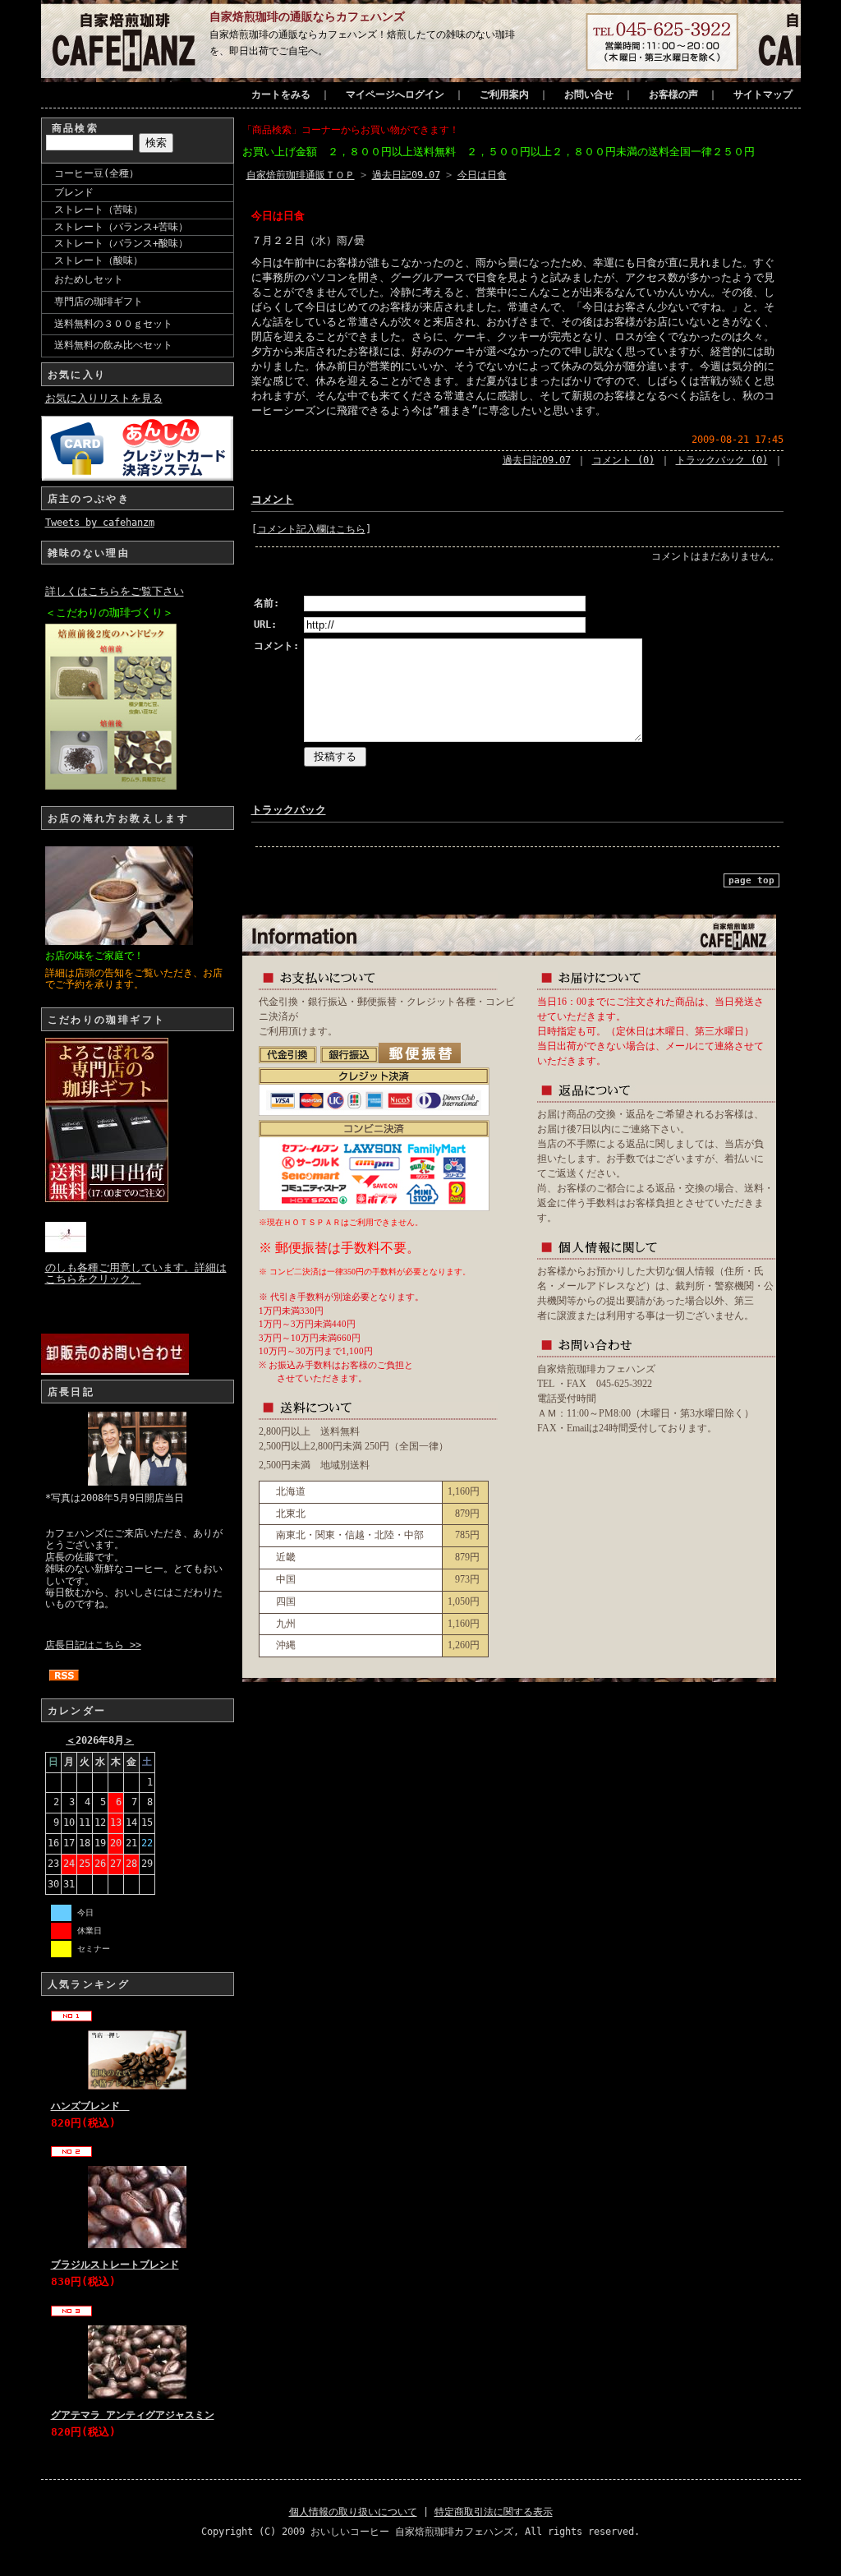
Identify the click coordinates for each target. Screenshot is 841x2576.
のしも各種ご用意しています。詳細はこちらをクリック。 (136, 1273)
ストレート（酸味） (99, 260)
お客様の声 (673, 94)
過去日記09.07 (406, 175)
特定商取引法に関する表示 (494, 2512)
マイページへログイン (395, 94)
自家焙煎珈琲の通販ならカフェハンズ (307, 16)
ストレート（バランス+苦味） (121, 227)
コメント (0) (623, 460)
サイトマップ (763, 94)
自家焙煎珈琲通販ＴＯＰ (301, 175)
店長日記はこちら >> (93, 1645)
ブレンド (74, 192)
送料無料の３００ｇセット (113, 324)
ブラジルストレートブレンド (115, 2265)
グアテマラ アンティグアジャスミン (133, 2415)
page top (751, 880)
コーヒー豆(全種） (97, 173)
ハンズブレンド (90, 2106)
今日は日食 (482, 175)
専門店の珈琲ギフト (99, 302)
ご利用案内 (504, 94)
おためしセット (89, 279)
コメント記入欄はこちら (311, 529)
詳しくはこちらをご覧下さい (115, 591)
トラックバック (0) (722, 460)
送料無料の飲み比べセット (113, 345)
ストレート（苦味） (99, 210)
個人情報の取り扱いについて (353, 2512)
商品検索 (76, 128)
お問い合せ (589, 94)
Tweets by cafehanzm (100, 523)
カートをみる (281, 94)
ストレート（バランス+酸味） (121, 243)
